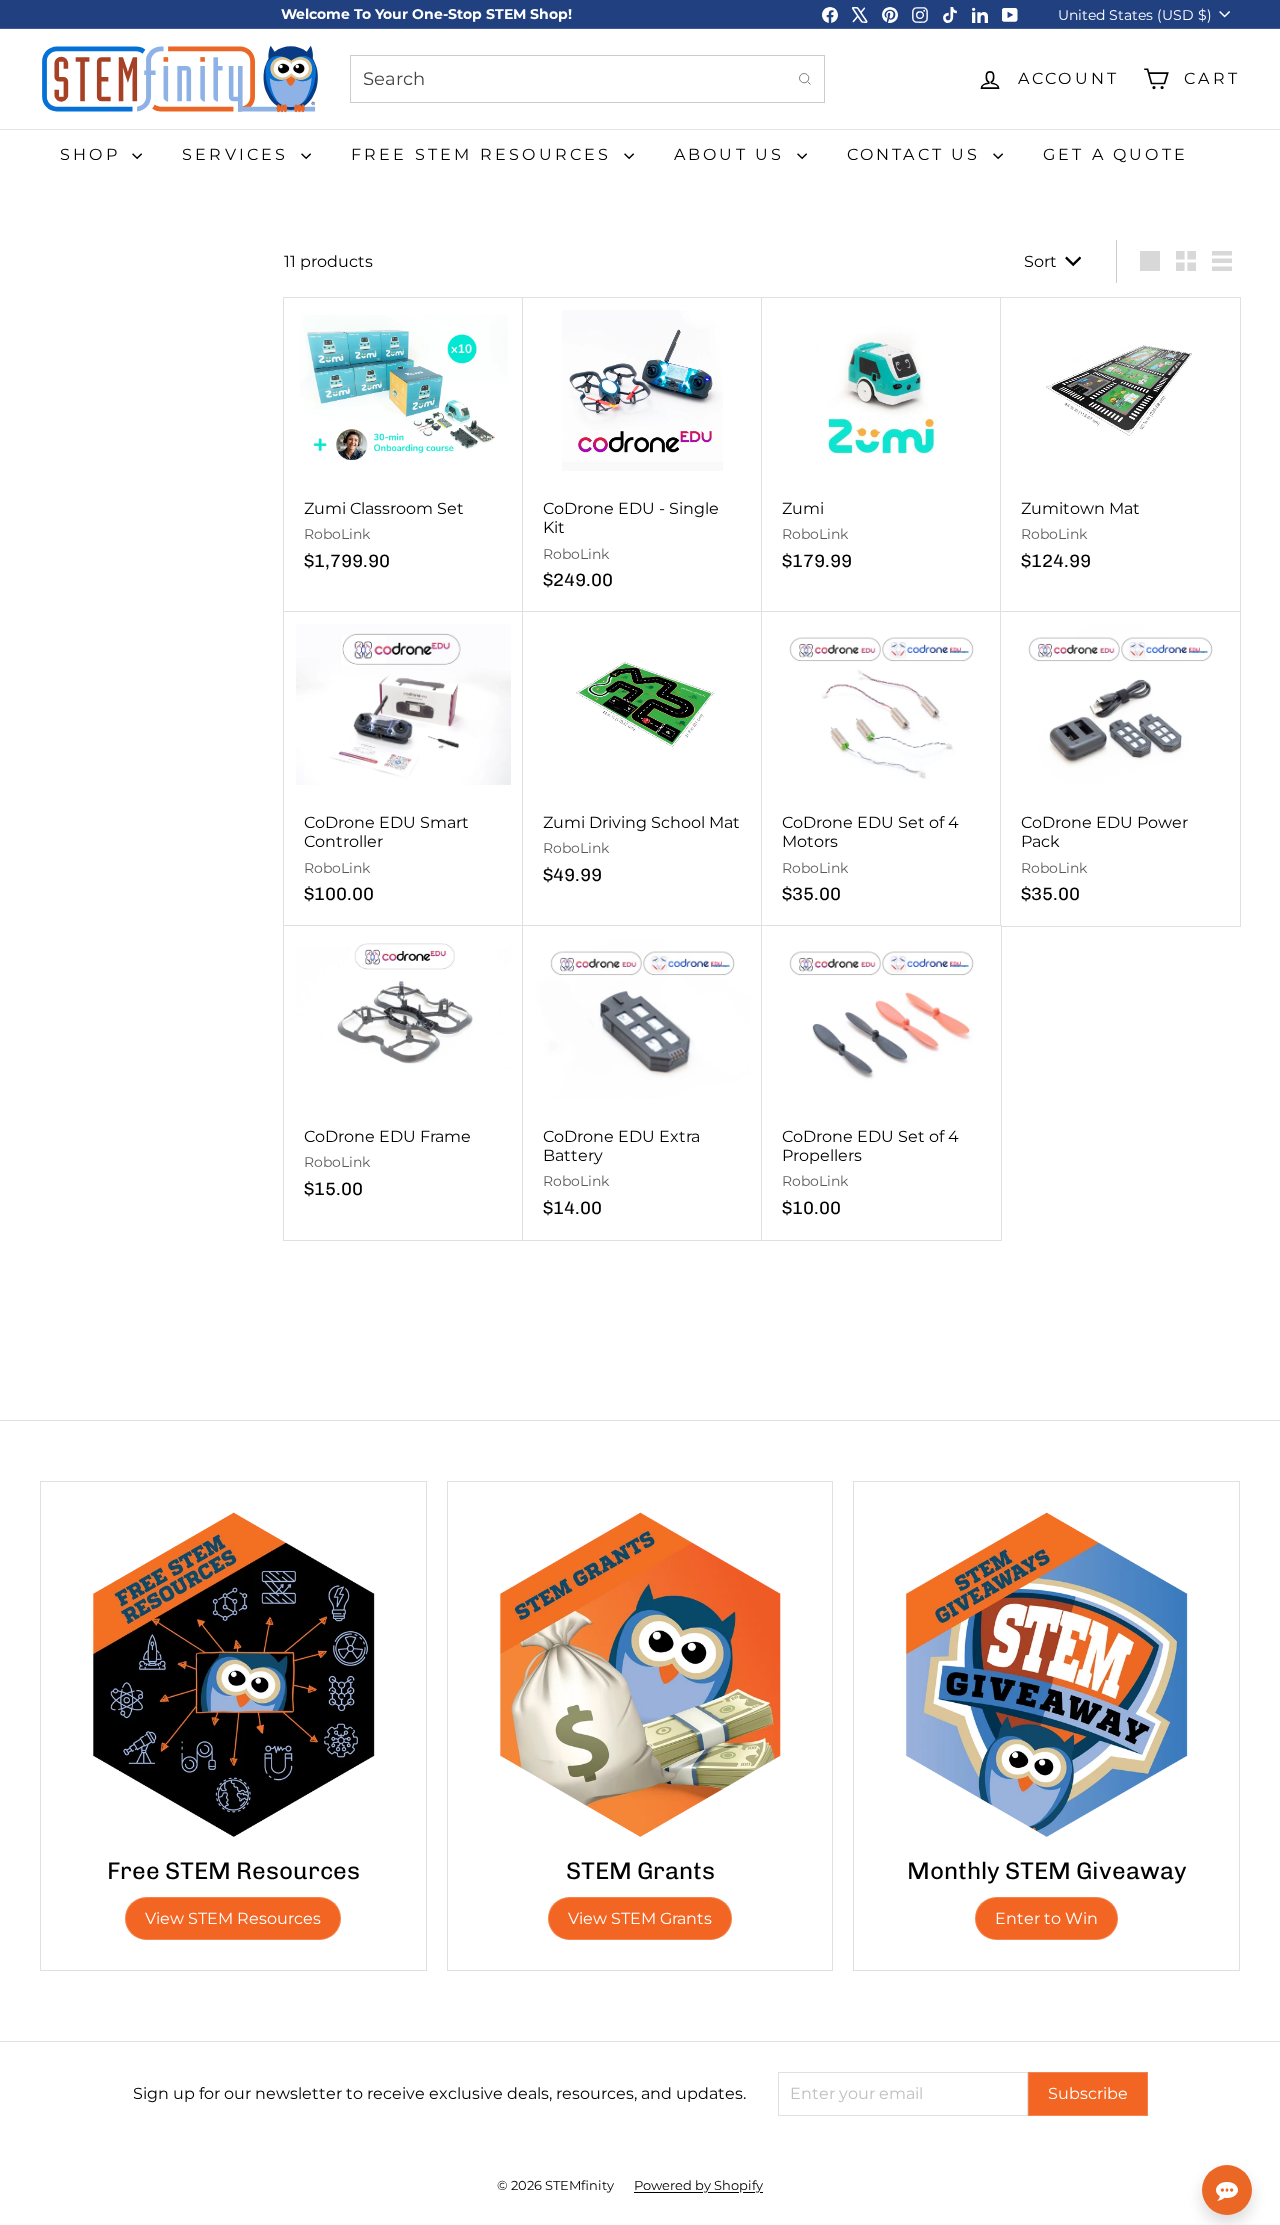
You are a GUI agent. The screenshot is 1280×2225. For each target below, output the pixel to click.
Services (239, 154)
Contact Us (917, 154)
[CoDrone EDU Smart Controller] (403, 769)
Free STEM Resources (485, 154)
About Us (733, 154)
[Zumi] (881, 445)
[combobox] (587, 79)
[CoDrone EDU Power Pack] (1120, 769)
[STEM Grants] (640, 1674)
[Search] (805, 79)
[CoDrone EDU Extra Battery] (642, 1083)
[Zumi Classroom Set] (403, 445)
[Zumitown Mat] (1120, 445)
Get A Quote (1115, 154)
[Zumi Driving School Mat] (642, 759)
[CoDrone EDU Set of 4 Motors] (881, 769)
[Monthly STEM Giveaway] (1046, 1674)
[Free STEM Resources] (233, 1674)
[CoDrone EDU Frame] (403, 1073)
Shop (93, 154)
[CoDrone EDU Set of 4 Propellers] (881, 1083)
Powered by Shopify (698, 2185)
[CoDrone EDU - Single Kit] (642, 455)
